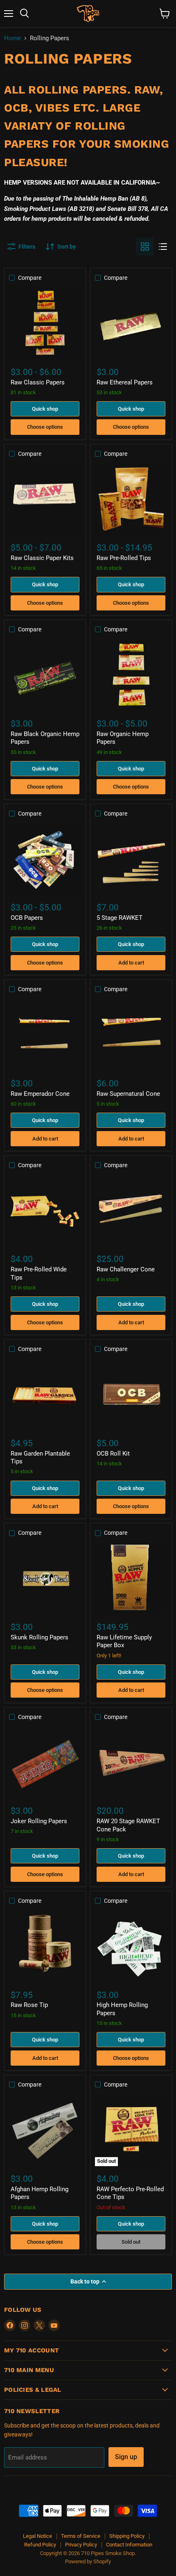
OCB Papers (27, 918)
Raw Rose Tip (29, 2005)
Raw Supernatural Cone (128, 1094)
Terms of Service (81, 2536)
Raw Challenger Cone (126, 1269)
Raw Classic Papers (38, 382)
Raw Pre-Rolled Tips (124, 558)
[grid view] (145, 247)
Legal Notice (37, 2536)
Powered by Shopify (88, 2561)
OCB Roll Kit (113, 1454)
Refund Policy (40, 2545)
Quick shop (45, 409)
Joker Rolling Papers (39, 1821)
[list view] (163, 247)
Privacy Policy (81, 2545)
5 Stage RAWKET (120, 918)
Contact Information (129, 2545)
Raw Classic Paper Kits (42, 558)
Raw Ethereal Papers (125, 382)
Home (12, 38)
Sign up (126, 2457)
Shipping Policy (127, 2536)
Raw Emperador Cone (40, 1094)
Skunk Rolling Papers (39, 1637)
